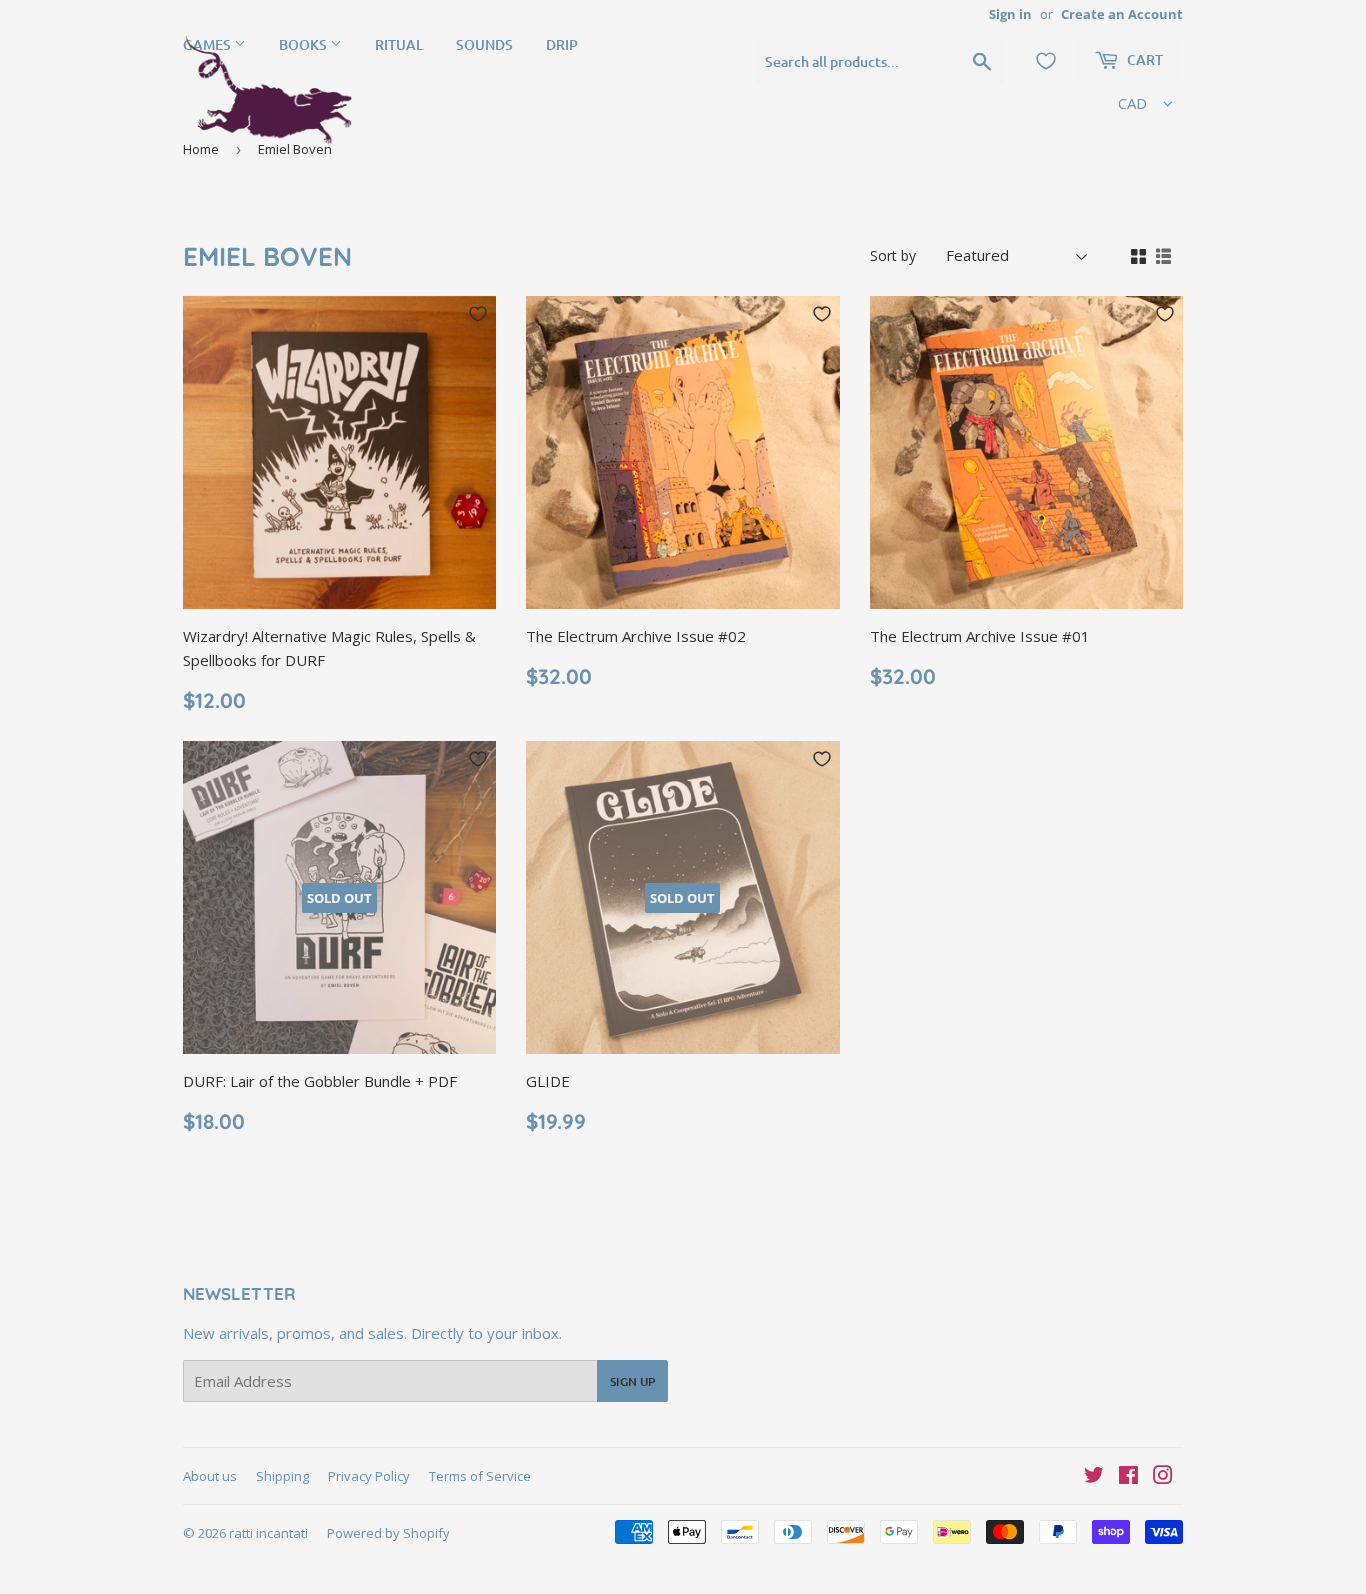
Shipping (282, 1476)
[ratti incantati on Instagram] (1163, 1477)
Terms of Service (480, 1476)
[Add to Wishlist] (478, 314)
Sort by (893, 255)
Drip (562, 44)
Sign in (1010, 14)
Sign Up (632, 1381)
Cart (1143, 59)
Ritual (399, 44)
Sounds (484, 44)
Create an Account (1122, 14)
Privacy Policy (369, 1476)
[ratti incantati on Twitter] (1094, 1477)
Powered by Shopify (388, 1533)
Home (201, 149)
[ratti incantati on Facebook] (1128, 1477)
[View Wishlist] (1046, 61)
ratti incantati (268, 1533)
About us (210, 1476)
